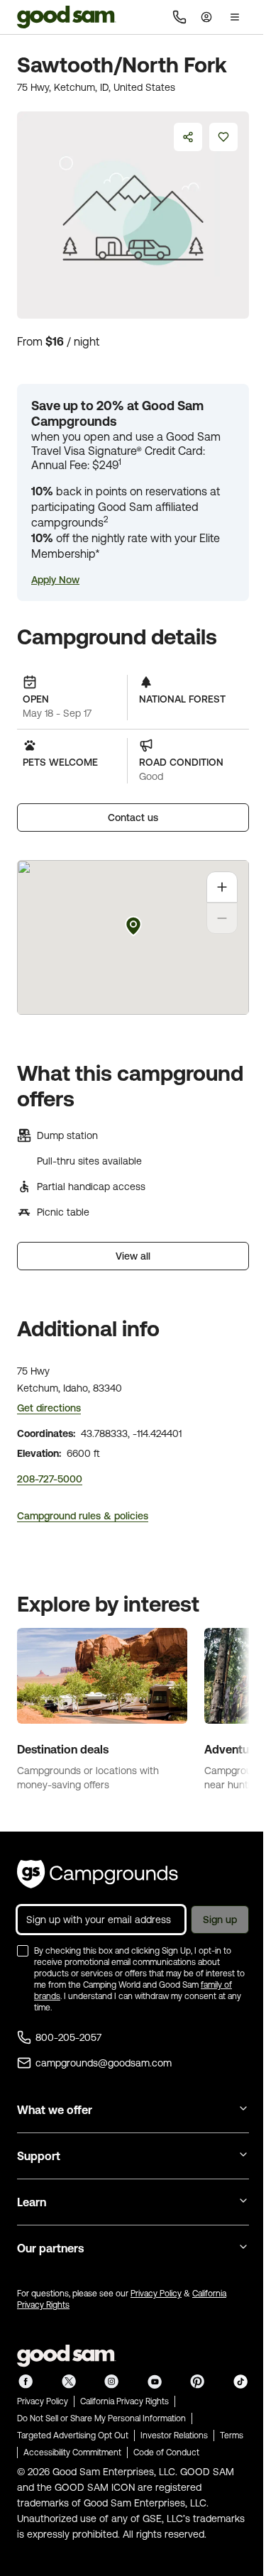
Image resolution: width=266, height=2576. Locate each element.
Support (39, 2156)
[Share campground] (188, 137)
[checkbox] (23, 1951)
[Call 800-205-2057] (179, 17)
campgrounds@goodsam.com (104, 2063)
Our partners (50, 2248)
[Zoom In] (222, 887)
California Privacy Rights (124, 2401)
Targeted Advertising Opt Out (73, 2435)
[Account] (206, 17)
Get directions (49, 1408)
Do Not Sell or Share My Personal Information (101, 2418)
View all (133, 1256)
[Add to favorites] (223, 137)
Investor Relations (174, 2435)
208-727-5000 (50, 1479)
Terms (232, 2435)
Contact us (133, 818)
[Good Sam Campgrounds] (98, 1874)
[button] (55, 580)
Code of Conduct (166, 2453)
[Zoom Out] (222, 918)
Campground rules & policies (83, 1516)
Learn (32, 2202)
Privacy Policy (156, 2294)
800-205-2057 (68, 2037)
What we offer (55, 2110)
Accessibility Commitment (72, 2453)
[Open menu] (235, 17)
